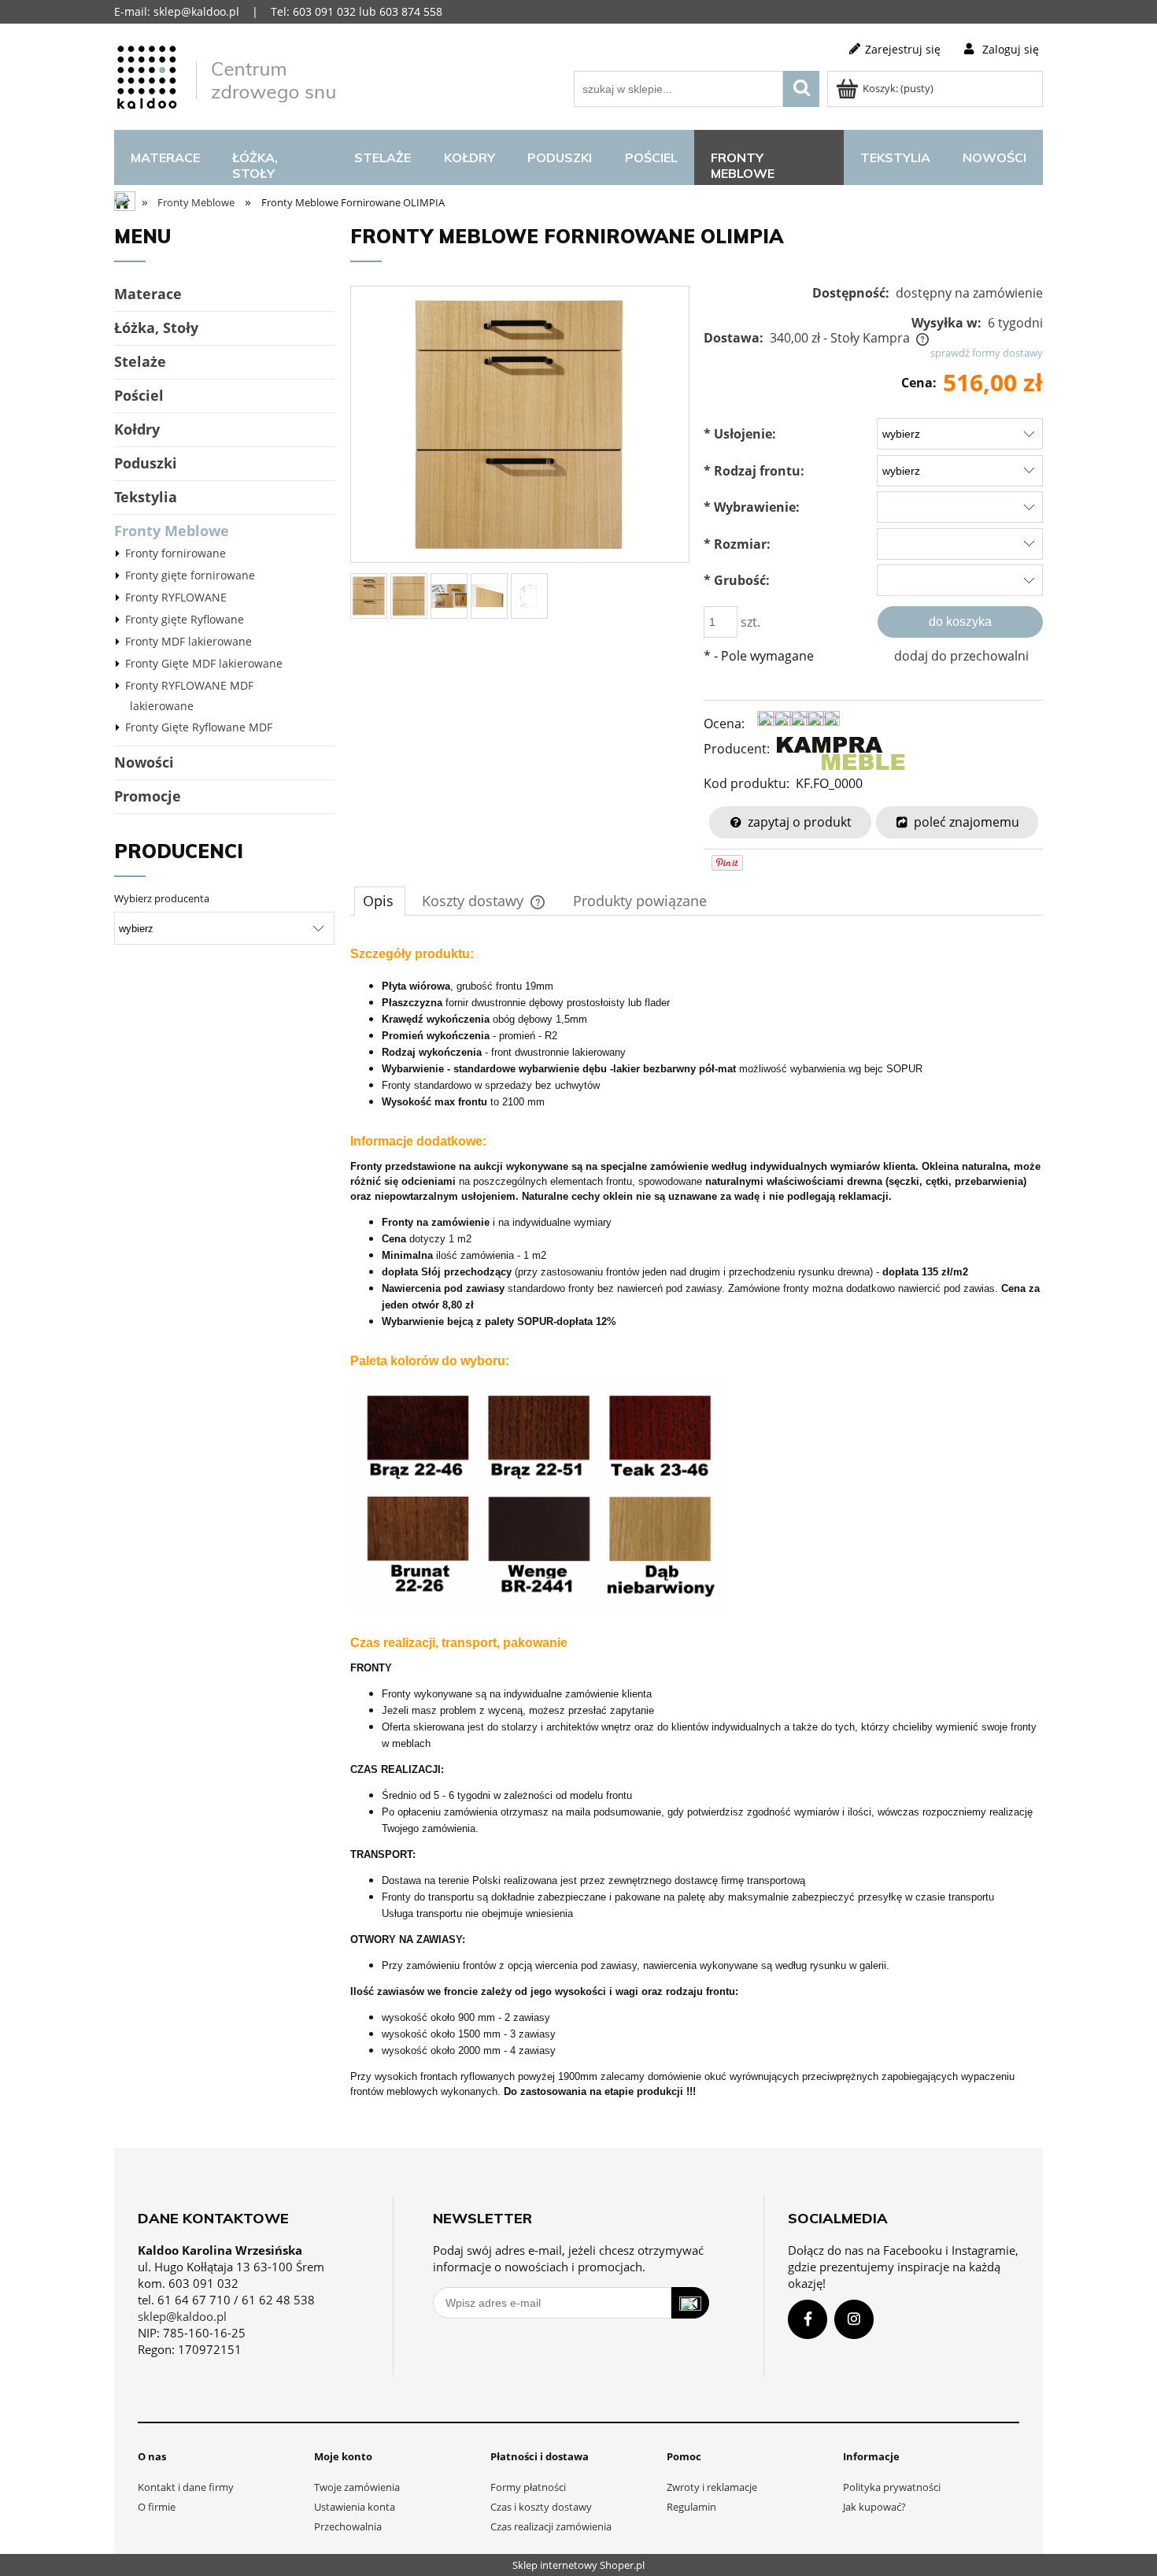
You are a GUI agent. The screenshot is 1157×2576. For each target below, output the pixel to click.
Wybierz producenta (162, 898)
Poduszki (146, 463)
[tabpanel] (697, 1542)
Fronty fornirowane (176, 553)
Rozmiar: (737, 544)
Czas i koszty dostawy (541, 2507)
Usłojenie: (740, 434)
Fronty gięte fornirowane (190, 575)
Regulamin (691, 2507)
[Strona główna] (228, 75)
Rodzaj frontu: (754, 471)
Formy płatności (528, 2487)
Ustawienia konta (355, 2507)
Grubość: (737, 580)
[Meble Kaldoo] (841, 754)
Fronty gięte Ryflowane (185, 619)
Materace (148, 294)
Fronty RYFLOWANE (176, 597)
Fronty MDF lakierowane (189, 641)
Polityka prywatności (892, 2487)
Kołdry (137, 429)
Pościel (139, 395)
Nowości (144, 762)
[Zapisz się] (690, 2303)
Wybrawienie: (752, 507)
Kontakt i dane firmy (186, 2487)
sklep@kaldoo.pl (182, 2316)
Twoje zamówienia (357, 2487)
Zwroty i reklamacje (712, 2487)
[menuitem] (165, 157)
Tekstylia (146, 497)
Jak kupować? (874, 2507)
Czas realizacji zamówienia (551, 2526)
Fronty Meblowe (172, 531)
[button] (788, 822)
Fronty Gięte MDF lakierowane (204, 663)
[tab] (380, 901)
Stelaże (140, 361)
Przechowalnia (348, 2526)
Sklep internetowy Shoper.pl (578, 2565)
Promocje (148, 796)
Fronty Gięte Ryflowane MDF (199, 727)
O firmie (157, 2507)
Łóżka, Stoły (156, 328)
